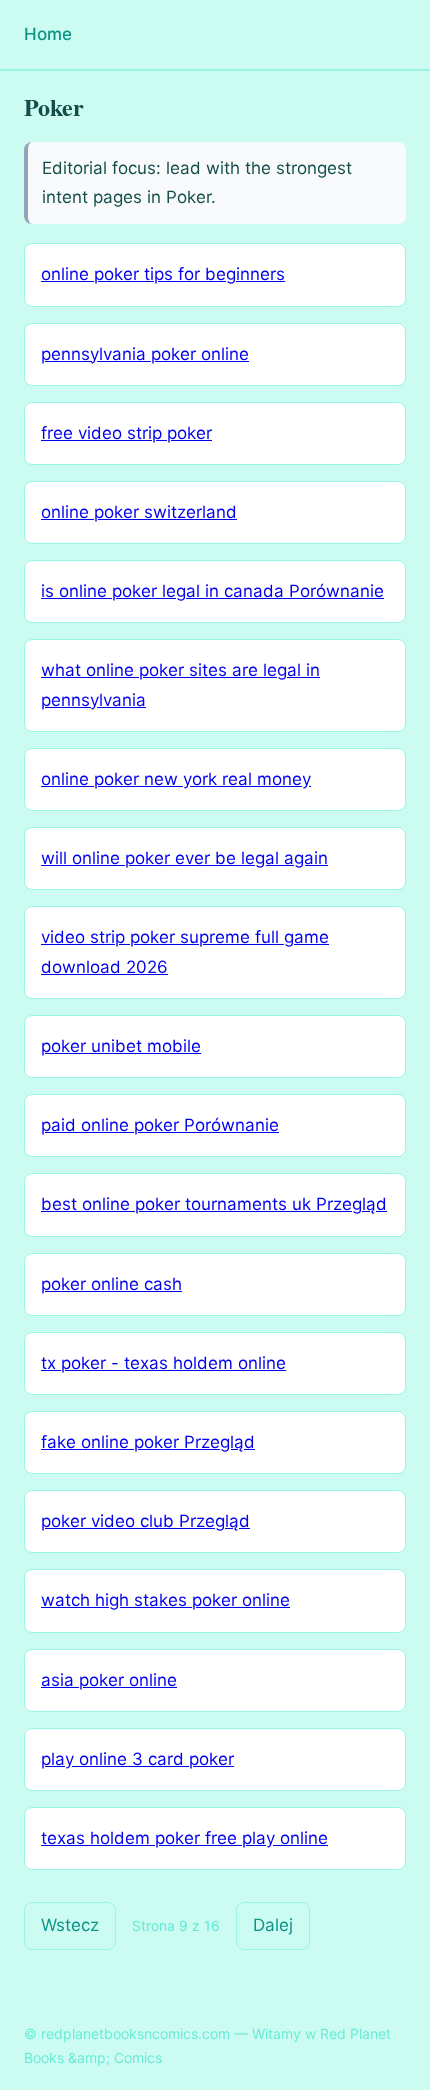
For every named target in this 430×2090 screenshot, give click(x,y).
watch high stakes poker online (165, 1600)
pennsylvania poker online (145, 354)
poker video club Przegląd (145, 1521)
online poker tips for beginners (163, 274)
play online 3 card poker (137, 1759)
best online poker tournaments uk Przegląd (214, 1204)
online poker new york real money (176, 779)
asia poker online (109, 1680)
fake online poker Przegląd (148, 1442)
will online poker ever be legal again (184, 858)
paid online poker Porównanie (160, 1125)
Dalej (273, 1925)
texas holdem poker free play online (184, 1838)
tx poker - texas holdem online (163, 1363)
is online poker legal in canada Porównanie (212, 591)
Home (48, 34)
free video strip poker (126, 433)
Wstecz (70, 1925)
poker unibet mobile (121, 1046)
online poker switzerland (139, 512)
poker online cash (111, 1284)
